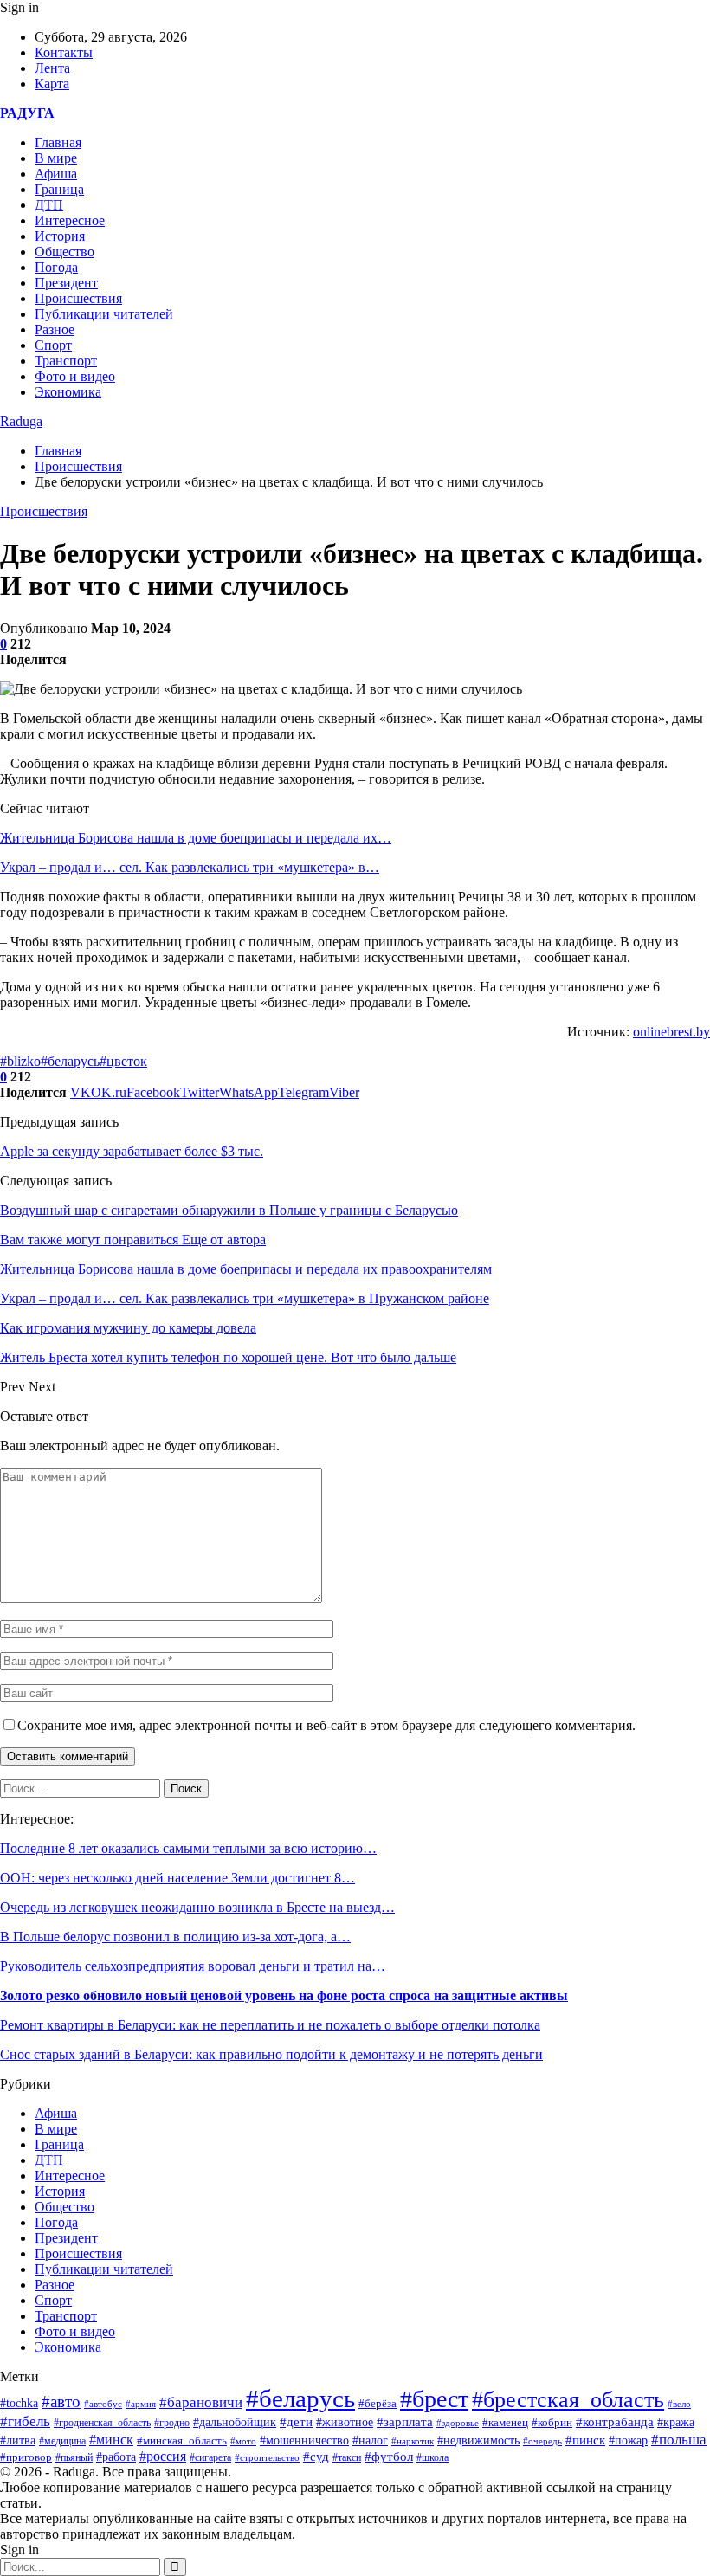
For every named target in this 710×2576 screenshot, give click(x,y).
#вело (679, 2404)
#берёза (378, 2403)
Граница (59, 189)
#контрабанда (615, 2422)
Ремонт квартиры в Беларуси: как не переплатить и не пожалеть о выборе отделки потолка (270, 2025)
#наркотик (413, 2441)
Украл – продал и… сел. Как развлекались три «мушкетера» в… (190, 867)
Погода (56, 267)
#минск (111, 2440)
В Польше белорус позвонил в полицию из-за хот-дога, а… (175, 1937)
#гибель (25, 2421)
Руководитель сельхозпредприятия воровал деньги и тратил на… (193, 1966)
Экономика (68, 392)
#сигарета (210, 2457)
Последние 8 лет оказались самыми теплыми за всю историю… (188, 1848)
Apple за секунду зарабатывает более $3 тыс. (132, 1151)
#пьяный (74, 2457)
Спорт (53, 345)
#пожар (628, 2440)
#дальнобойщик (235, 2422)
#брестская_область (568, 2400)
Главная (58, 142)
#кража (676, 2422)
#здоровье (458, 2423)
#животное (345, 2422)
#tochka (19, 2403)
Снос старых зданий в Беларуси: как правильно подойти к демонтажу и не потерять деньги (271, 2054)
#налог (370, 2440)
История (60, 236)
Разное (55, 329)
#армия (141, 2404)
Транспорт (66, 361)
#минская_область (182, 2440)
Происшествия (78, 298)
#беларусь (70, 1061)
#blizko (20, 1061)
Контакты (64, 52)
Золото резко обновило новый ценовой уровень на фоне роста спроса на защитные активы (284, 1995)
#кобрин (552, 2423)
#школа (432, 2457)
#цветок (123, 1061)
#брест (434, 2399)
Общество (65, 252)
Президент (66, 283)
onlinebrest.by (671, 1032)
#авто (61, 2402)
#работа (116, 2457)
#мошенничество (304, 2440)
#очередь (542, 2441)
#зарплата (405, 2422)
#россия (163, 2456)
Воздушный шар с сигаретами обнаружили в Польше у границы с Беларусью (229, 1210)
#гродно (172, 2423)
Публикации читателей (104, 314)
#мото (243, 2441)
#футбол (389, 2457)
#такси (347, 2458)
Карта (52, 84)
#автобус (103, 2404)
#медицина (62, 2441)
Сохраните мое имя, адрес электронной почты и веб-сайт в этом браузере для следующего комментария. (326, 1725)
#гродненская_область (102, 2423)
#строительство (267, 2457)
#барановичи (201, 2402)
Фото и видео (75, 376)
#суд (316, 2457)
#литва (18, 2440)
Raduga (21, 421)
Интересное (70, 220)
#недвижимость (478, 2440)
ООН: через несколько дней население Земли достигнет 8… (177, 1878)
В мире (56, 158)
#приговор (26, 2457)
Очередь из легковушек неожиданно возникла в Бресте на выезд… (197, 1907)
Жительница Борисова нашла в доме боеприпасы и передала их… (196, 838)
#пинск (585, 2440)
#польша (679, 2439)
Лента (52, 68)
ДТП (49, 205)
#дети (296, 2421)
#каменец (505, 2423)
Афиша (56, 174)
